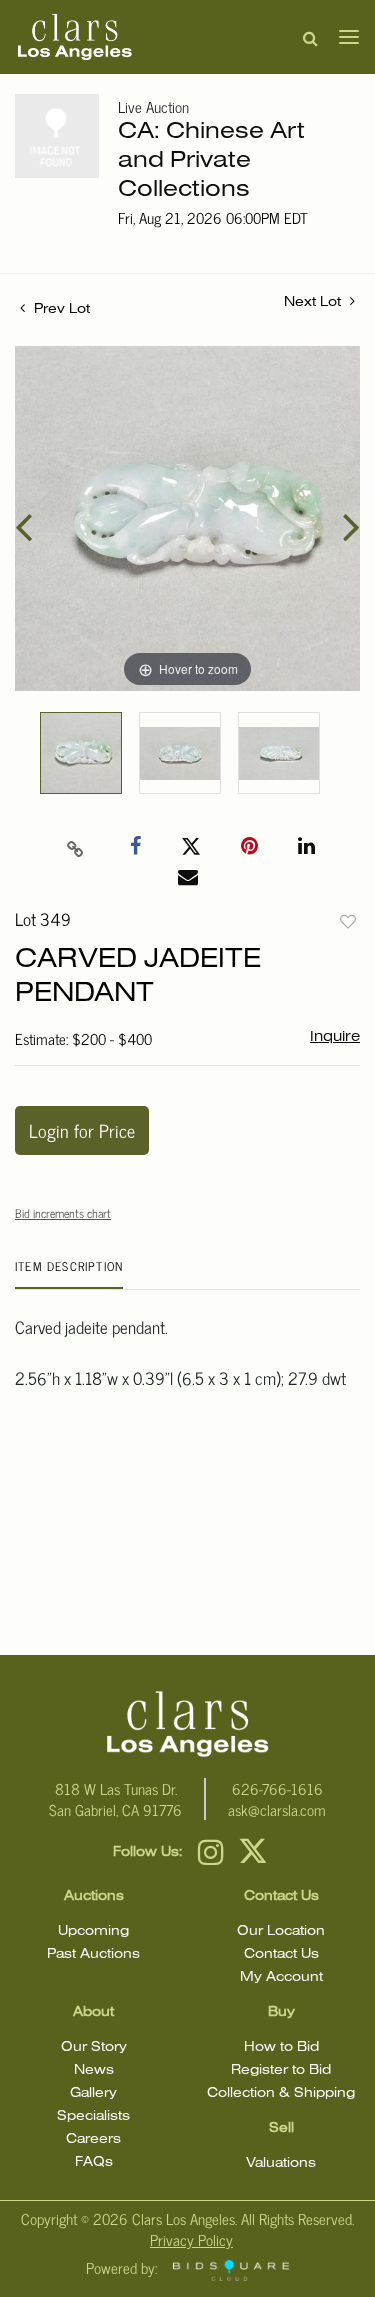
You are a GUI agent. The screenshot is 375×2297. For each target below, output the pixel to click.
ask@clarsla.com (277, 1809)
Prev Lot (60, 309)
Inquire (335, 1037)
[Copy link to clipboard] (75, 847)
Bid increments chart (63, 1213)
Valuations (281, 2163)
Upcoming (93, 1931)
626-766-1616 (277, 1788)
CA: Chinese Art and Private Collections (211, 161)
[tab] (69, 1273)
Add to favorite (348, 921)
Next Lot (314, 302)
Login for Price (82, 1130)
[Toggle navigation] (343, 37)
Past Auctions (93, 1954)
